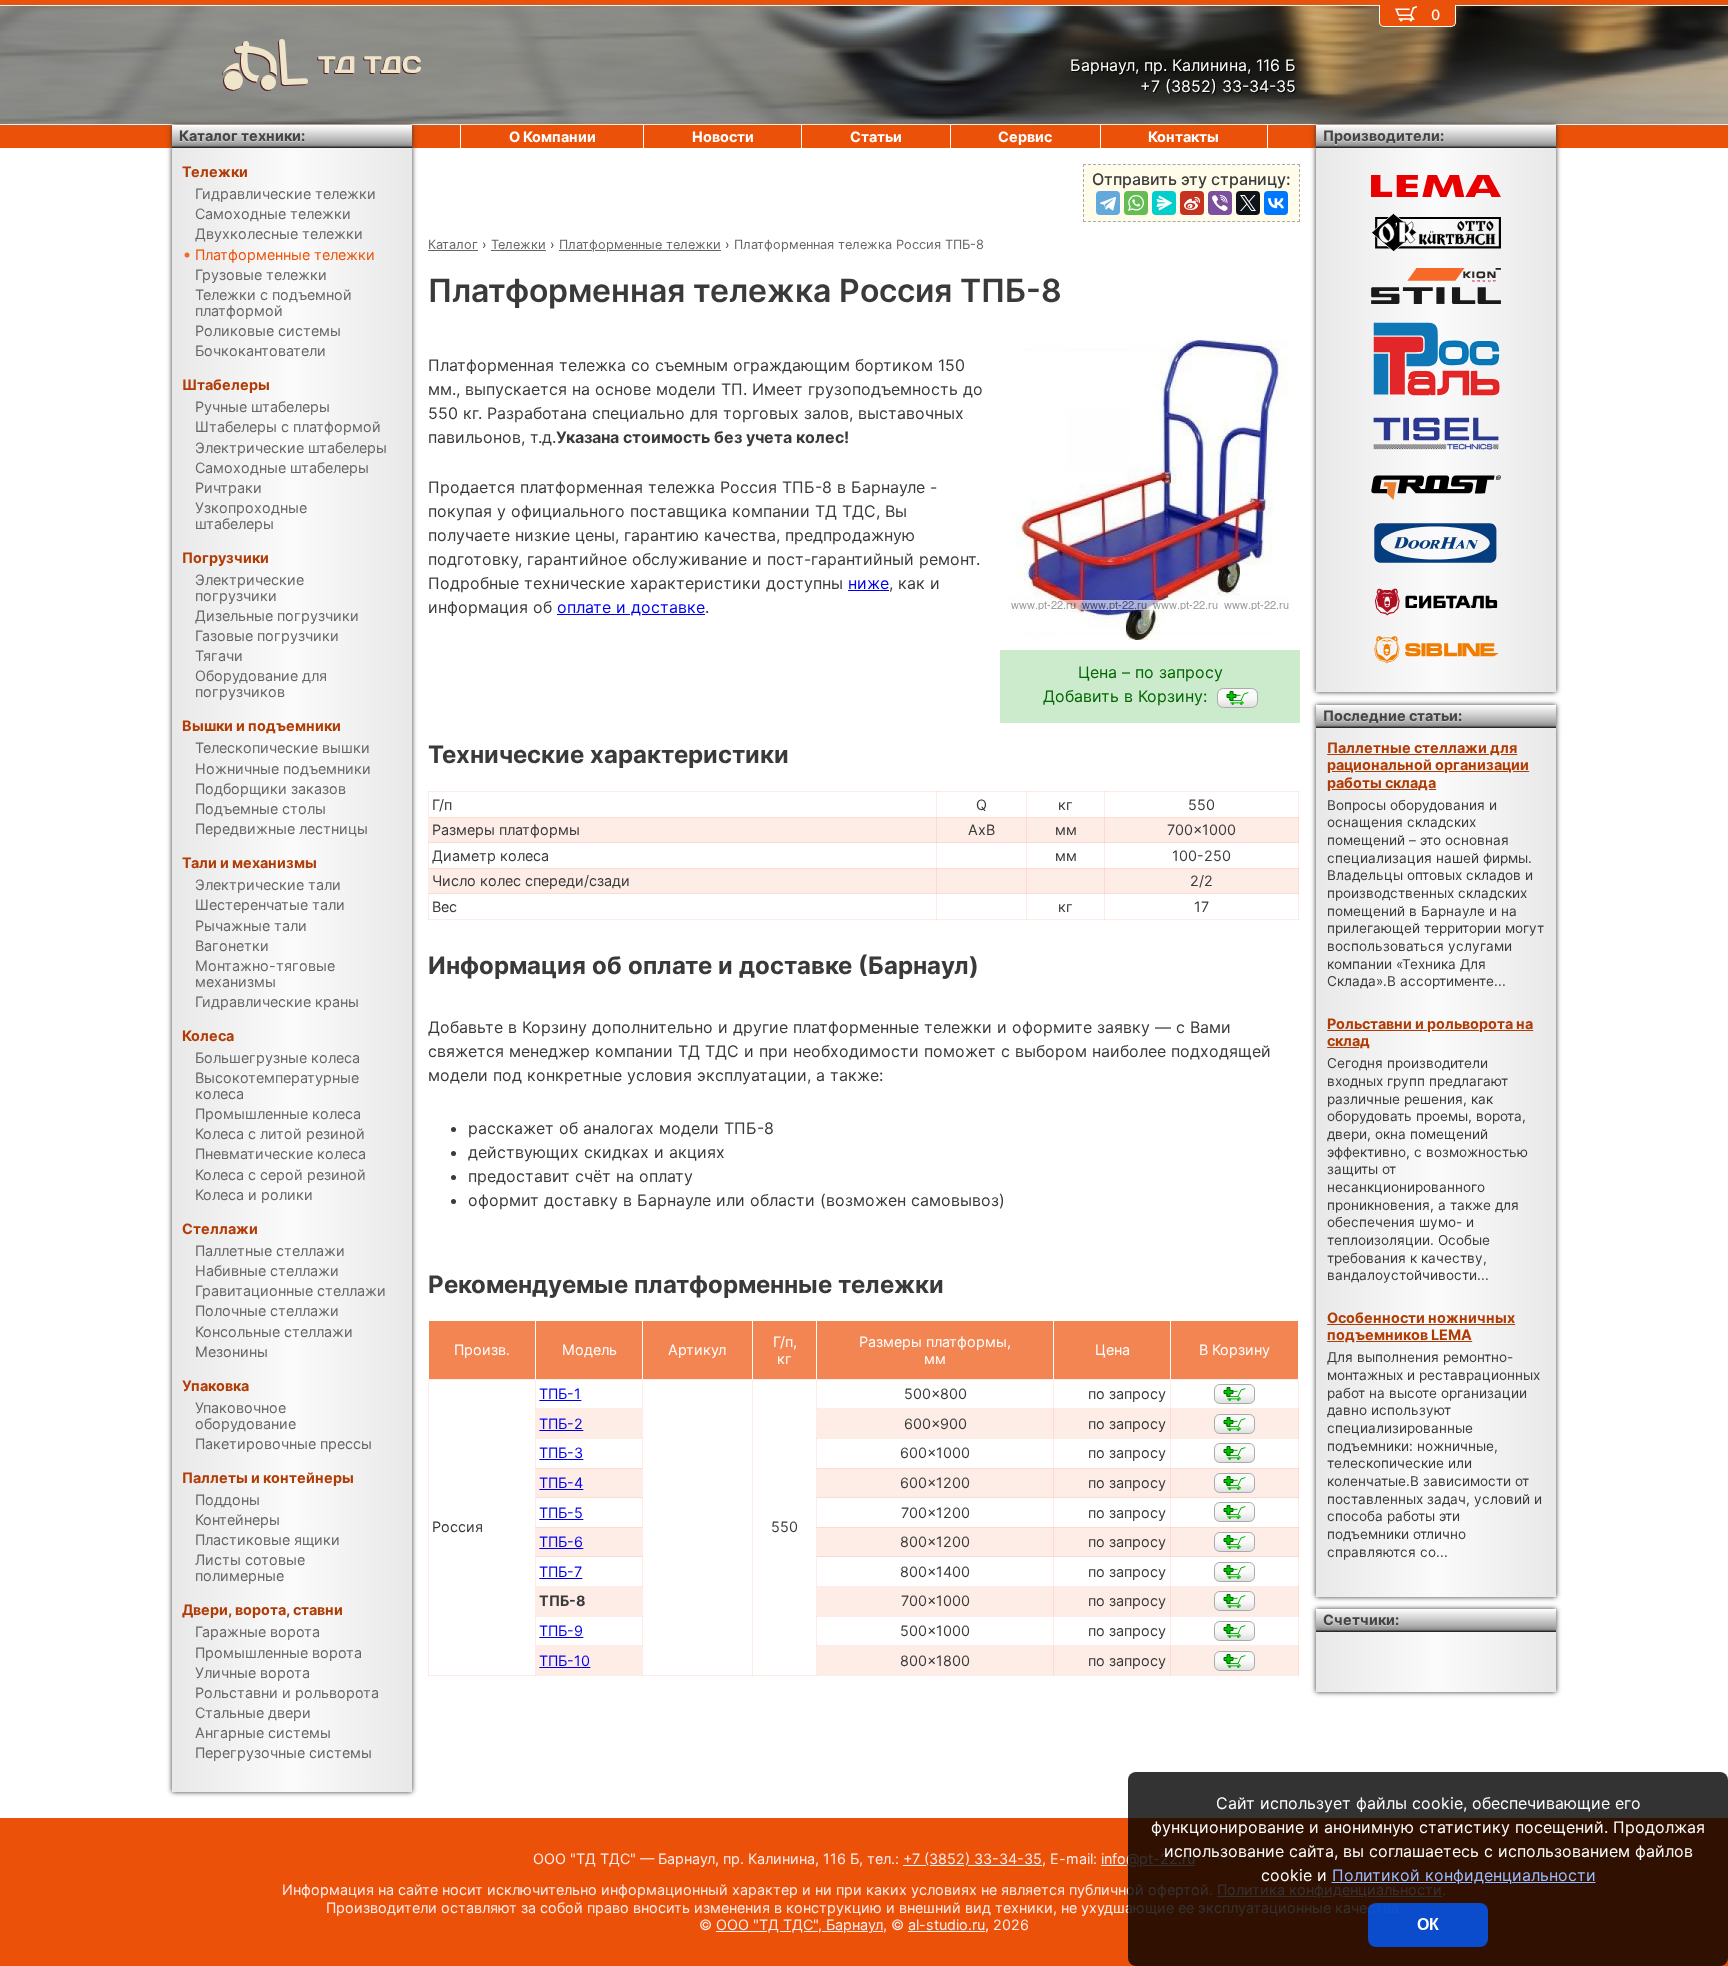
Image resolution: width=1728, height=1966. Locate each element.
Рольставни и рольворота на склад (1430, 1032)
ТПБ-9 (561, 1630)
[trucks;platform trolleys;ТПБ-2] (1234, 1424)
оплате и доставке (631, 607)
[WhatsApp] (1136, 203)
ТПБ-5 (561, 1512)
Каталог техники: (242, 135)
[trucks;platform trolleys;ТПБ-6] (1234, 1542)
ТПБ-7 (560, 1571)
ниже (868, 583)
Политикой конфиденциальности (1464, 1875)
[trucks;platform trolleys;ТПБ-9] (1234, 1631)
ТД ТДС (370, 64)
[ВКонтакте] (1276, 203)
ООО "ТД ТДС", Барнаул (799, 1924)
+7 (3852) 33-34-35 (972, 1858)
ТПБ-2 (561, 1423)
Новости (723, 136)
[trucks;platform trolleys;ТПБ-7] (1234, 1572)
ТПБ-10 (564, 1660)
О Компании (552, 136)
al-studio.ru (946, 1924)
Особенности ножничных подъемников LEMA (1421, 1326)
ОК (1428, 1924)
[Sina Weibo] (1192, 203)
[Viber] (1220, 203)
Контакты (1183, 136)
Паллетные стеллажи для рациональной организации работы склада (1428, 765)
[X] (1248, 203)
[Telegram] (1108, 203)
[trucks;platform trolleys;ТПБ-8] (1237, 698)
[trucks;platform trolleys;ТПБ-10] (1234, 1661)
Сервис (1025, 136)
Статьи (876, 136)
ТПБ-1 (560, 1393)
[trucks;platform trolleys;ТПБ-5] (1234, 1512)
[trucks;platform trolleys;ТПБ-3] (1234, 1453)
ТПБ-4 (561, 1482)
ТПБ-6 (561, 1541)
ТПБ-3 (561, 1452)
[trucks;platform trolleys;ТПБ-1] (1234, 1394)
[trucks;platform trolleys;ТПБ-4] (1234, 1483)
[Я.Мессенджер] (1164, 203)
